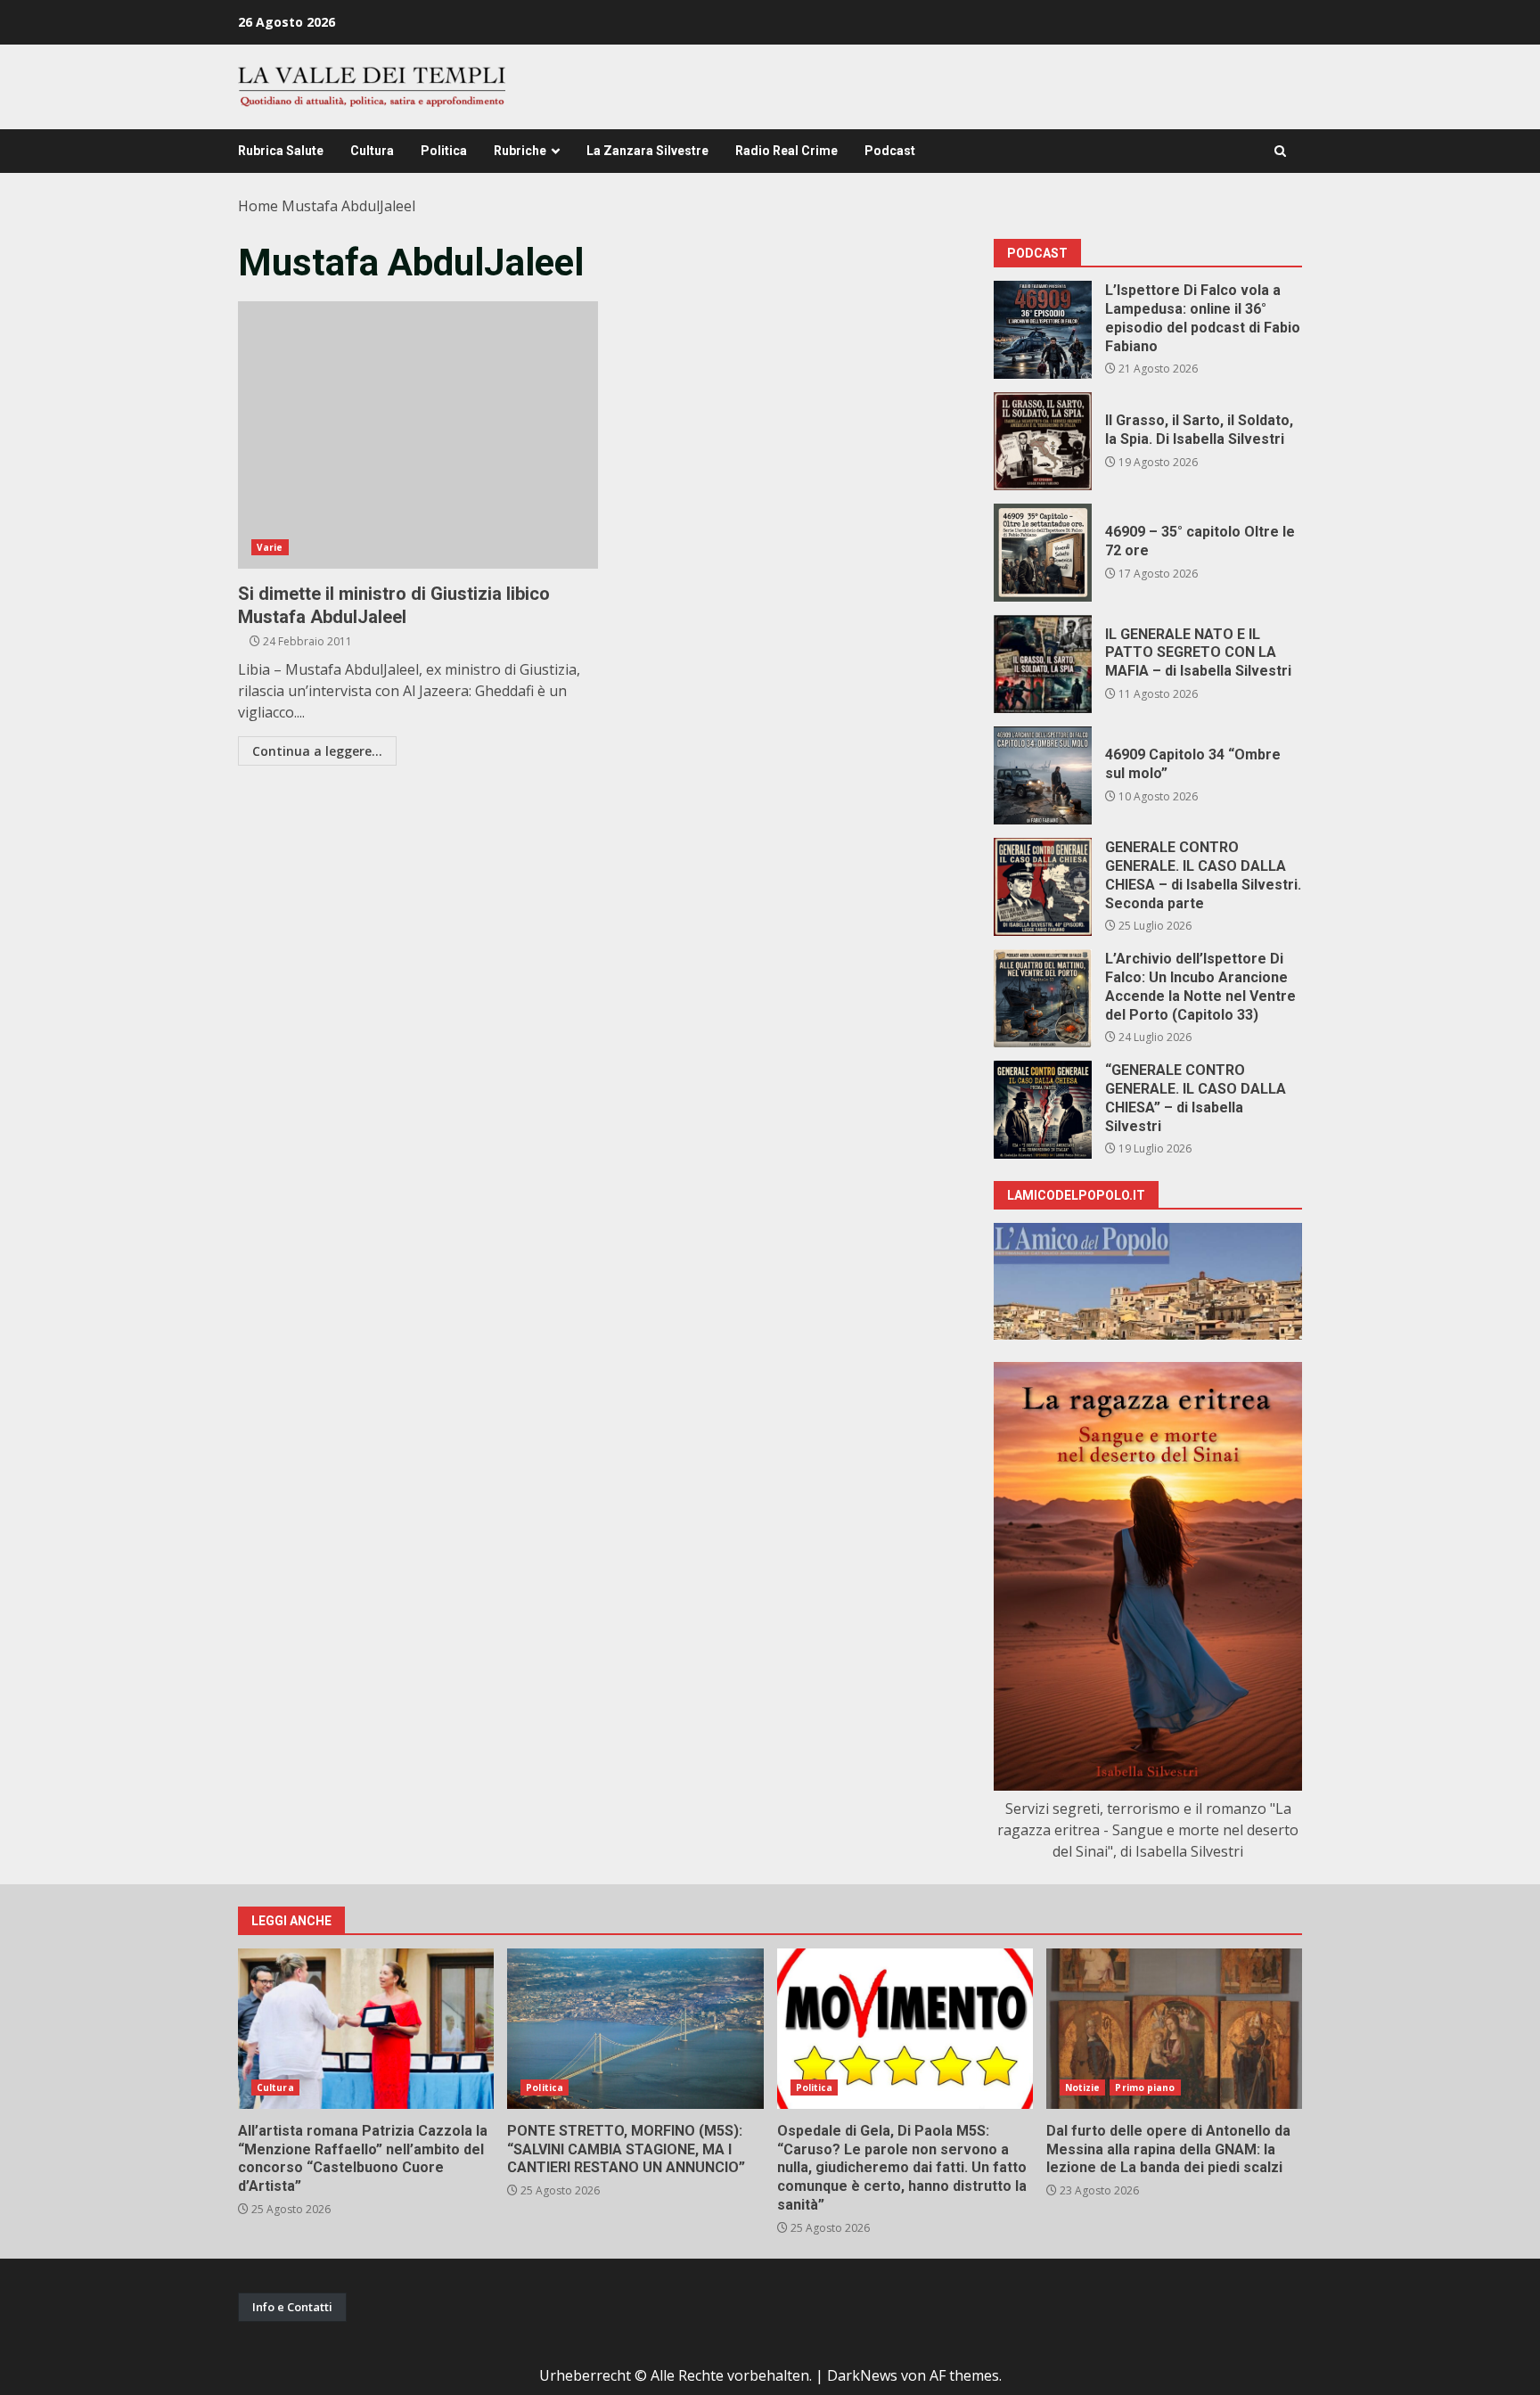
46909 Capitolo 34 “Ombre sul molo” (1043, 775)
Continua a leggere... (317, 751)
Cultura (372, 151)
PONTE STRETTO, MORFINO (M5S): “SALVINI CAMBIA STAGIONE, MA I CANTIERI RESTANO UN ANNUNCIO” (635, 2029)
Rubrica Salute (281, 151)
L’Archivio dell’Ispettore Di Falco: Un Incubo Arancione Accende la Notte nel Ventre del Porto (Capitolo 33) (1043, 998)
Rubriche (520, 151)
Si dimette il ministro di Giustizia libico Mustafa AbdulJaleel (418, 435)
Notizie (1083, 2087)
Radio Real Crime (786, 151)
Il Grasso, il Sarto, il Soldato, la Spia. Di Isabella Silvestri (1043, 441)
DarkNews (862, 2375)
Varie (270, 547)
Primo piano (1145, 2087)
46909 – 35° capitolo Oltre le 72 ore (1043, 553)
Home (258, 206)
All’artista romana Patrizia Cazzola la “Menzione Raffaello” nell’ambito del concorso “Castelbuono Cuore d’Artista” (366, 2029)
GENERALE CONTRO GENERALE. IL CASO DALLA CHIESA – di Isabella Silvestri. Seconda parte (1043, 887)
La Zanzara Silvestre (647, 151)
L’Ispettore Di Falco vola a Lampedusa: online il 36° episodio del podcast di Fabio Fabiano (1043, 330)
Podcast (890, 151)
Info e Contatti (292, 2307)
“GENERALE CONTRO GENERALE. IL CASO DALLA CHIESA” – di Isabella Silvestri (1043, 1110)
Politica (444, 151)
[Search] (1280, 151)
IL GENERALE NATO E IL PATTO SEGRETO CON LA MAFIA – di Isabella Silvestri (1043, 664)
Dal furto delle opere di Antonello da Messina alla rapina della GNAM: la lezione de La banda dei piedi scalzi (1174, 2029)
